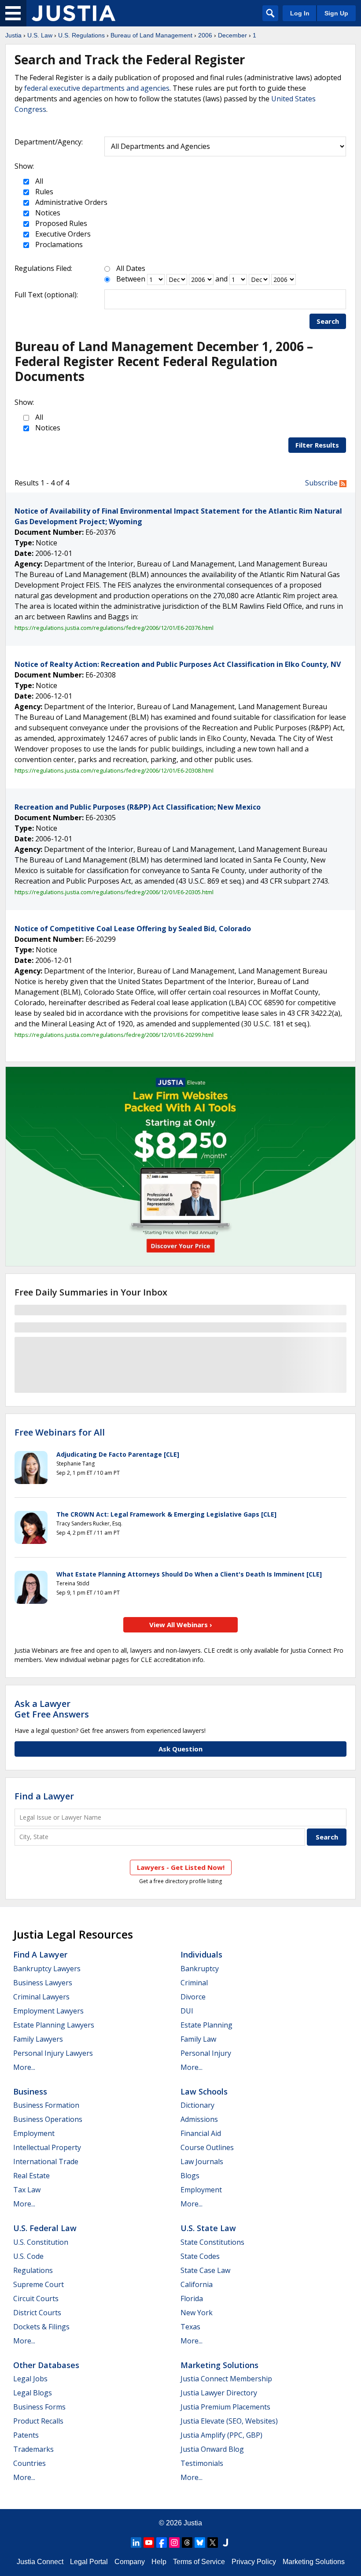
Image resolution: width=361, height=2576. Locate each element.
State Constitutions (212, 2242)
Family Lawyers (38, 2039)
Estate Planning (206, 2025)
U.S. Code (28, 2256)
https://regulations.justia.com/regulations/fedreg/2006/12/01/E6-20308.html (114, 770)
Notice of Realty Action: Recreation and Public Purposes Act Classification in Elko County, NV (178, 664)
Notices (47, 213)
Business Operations (48, 2119)
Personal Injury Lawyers (53, 2053)
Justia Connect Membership (226, 2379)
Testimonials (202, 2463)
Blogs (190, 2176)
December (232, 35)
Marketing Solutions (219, 2365)
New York (197, 2313)
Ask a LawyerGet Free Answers (52, 1709)
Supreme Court (39, 2284)
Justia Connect (40, 2562)
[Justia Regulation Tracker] (74, 13)
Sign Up (336, 13)
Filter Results (317, 445)
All (38, 181)
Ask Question (180, 1749)
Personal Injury (206, 2053)
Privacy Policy (254, 2562)
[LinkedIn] (136, 2543)
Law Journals (202, 2161)
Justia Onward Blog (212, 2449)
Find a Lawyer (44, 1796)
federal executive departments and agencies (97, 88)
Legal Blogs (33, 2393)
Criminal (194, 1983)
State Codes (200, 2256)
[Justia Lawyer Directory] (225, 2543)
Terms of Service (199, 2562)
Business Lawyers (43, 1983)
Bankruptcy (200, 1969)
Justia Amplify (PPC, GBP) (221, 2435)
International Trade (46, 2161)
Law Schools (204, 2091)
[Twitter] (213, 2543)
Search (328, 321)
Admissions (199, 2119)
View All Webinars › (181, 1625)
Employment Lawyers (48, 2011)
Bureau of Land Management (151, 35)
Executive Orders (62, 234)
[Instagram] (174, 2543)
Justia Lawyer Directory (219, 2393)
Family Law (198, 2039)
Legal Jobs (30, 2379)
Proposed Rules (60, 223)
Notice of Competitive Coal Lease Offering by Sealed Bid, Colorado (133, 929)
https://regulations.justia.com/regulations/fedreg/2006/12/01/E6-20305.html (114, 892)
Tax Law (27, 2190)
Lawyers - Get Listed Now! (181, 1867)
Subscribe (322, 483)
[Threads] (187, 2543)
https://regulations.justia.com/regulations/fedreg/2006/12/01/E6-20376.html (114, 628)
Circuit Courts (36, 2298)
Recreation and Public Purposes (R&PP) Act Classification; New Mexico (138, 807)
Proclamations (58, 244)
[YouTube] (149, 2543)
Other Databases (46, 2365)
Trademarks (33, 2449)
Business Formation (46, 2105)
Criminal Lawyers (41, 1997)
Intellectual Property (47, 2147)
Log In (300, 13)
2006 (205, 35)
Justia (13, 35)
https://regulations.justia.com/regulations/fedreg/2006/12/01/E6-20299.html (114, 1035)
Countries (29, 2463)
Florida (192, 2298)
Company (130, 2562)
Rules (43, 192)
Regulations (33, 2270)
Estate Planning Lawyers (54, 2025)
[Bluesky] (200, 2543)
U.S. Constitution (41, 2242)
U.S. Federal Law (45, 2228)
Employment (34, 2133)
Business (30, 2091)
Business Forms (39, 2407)
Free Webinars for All (60, 1432)
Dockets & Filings (41, 2327)
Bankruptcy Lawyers (47, 1969)
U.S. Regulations (81, 35)
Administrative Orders (70, 202)
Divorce (193, 1997)
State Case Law (205, 2270)
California (197, 2284)
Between (131, 279)
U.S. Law (40, 35)
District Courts (37, 2313)
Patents (26, 2435)
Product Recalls (38, 2421)
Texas (190, 2327)
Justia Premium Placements (225, 2407)
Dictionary (197, 2105)
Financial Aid (201, 2133)
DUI (187, 2011)
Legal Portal (89, 2562)
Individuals (201, 1954)
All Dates (131, 268)
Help (159, 2562)
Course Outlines (207, 2147)
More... (24, 2067)
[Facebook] (162, 2543)
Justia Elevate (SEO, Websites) (229, 2421)
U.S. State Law (208, 2228)
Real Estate (31, 2176)
